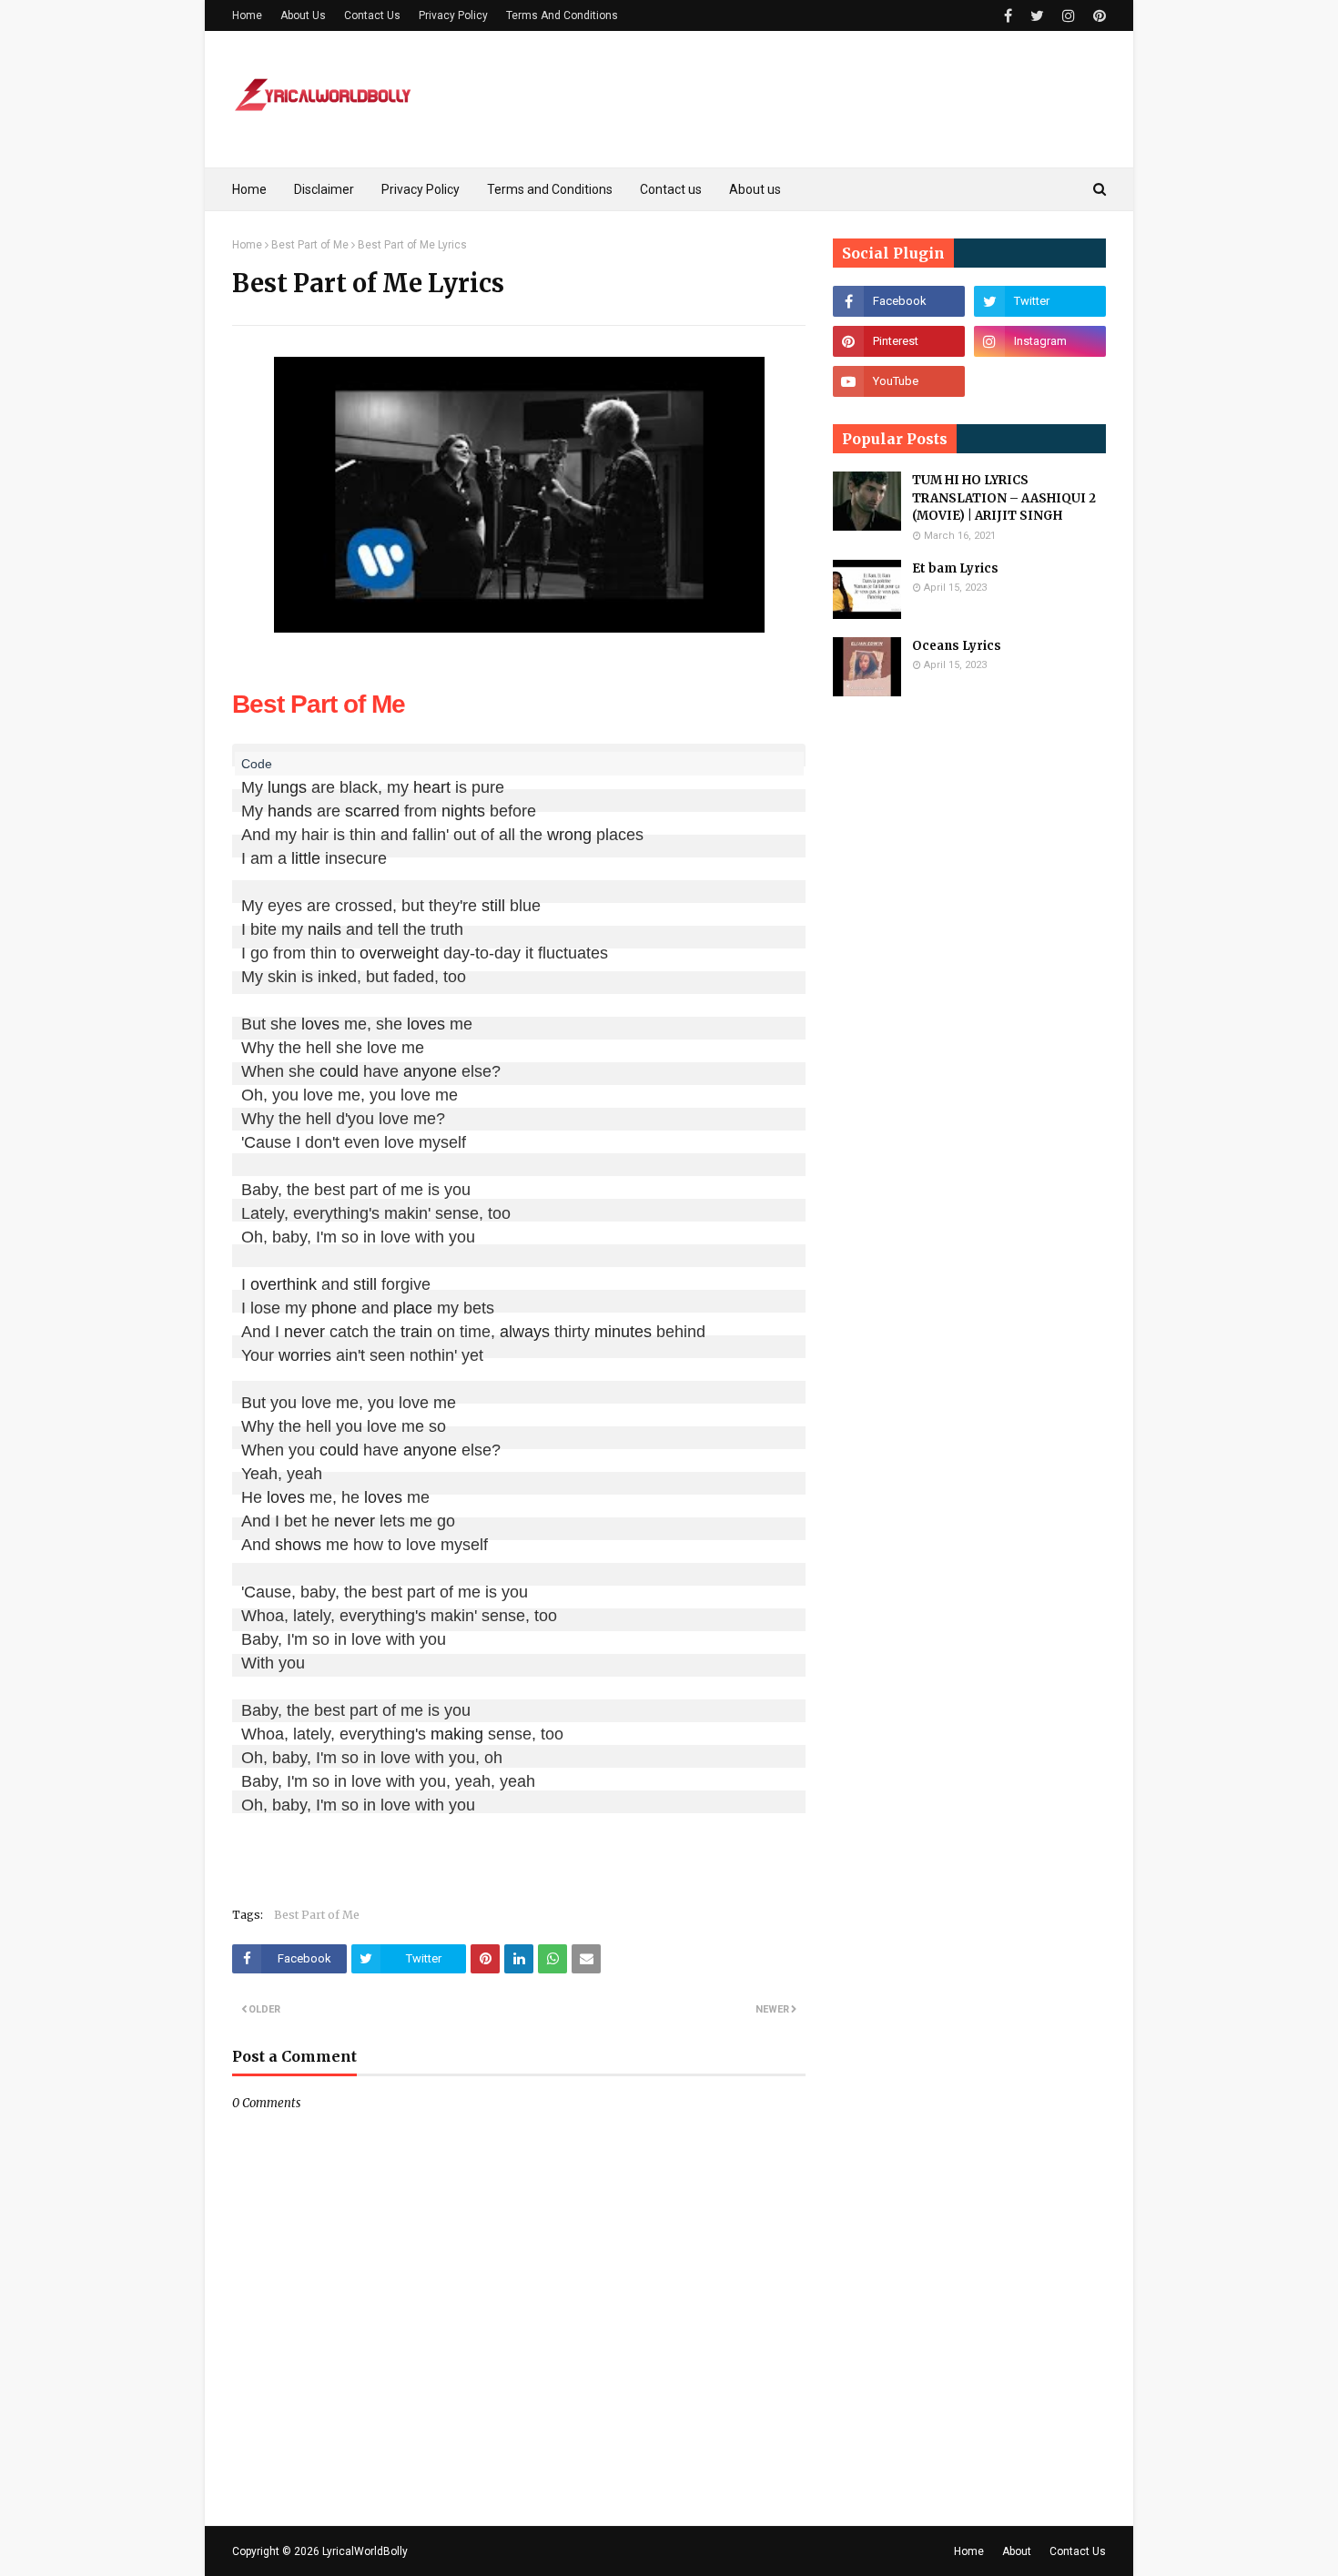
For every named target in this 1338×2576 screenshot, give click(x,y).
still (493, 906)
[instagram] (1069, 16)
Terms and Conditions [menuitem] (550, 189)
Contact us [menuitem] (671, 189)
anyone (430, 1071)
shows (298, 1545)
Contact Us (372, 15)
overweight (399, 953)
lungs (287, 787)
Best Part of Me (310, 245)
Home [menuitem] (249, 189)
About (1017, 2551)
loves (320, 1024)
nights (463, 811)
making (457, 1734)
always (525, 1332)
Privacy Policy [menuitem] (421, 189)
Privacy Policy (453, 15)
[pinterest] (1097, 16)
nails (324, 929)
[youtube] (899, 381)
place (413, 1308)
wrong (569, 835)
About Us (303, 15)
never (304, 1332)
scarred (372, 811)
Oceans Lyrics (957, 646)
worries (305, 1355)
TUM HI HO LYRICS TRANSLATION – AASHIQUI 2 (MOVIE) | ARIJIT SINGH (1004, 498)
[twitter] (1037, 16)
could (339, 1071)
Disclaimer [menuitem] (324, 189)
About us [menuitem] (755, 189)
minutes (623, 1332)
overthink (284, 1284)
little (306, 858)
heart (432, 787)
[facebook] (1008, 16)
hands (290, 811)
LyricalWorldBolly (365, 2551)
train (416, 1332)
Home (247, 15)
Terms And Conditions (562, 15)
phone (334, 1308)
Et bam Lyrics (955, 568)
